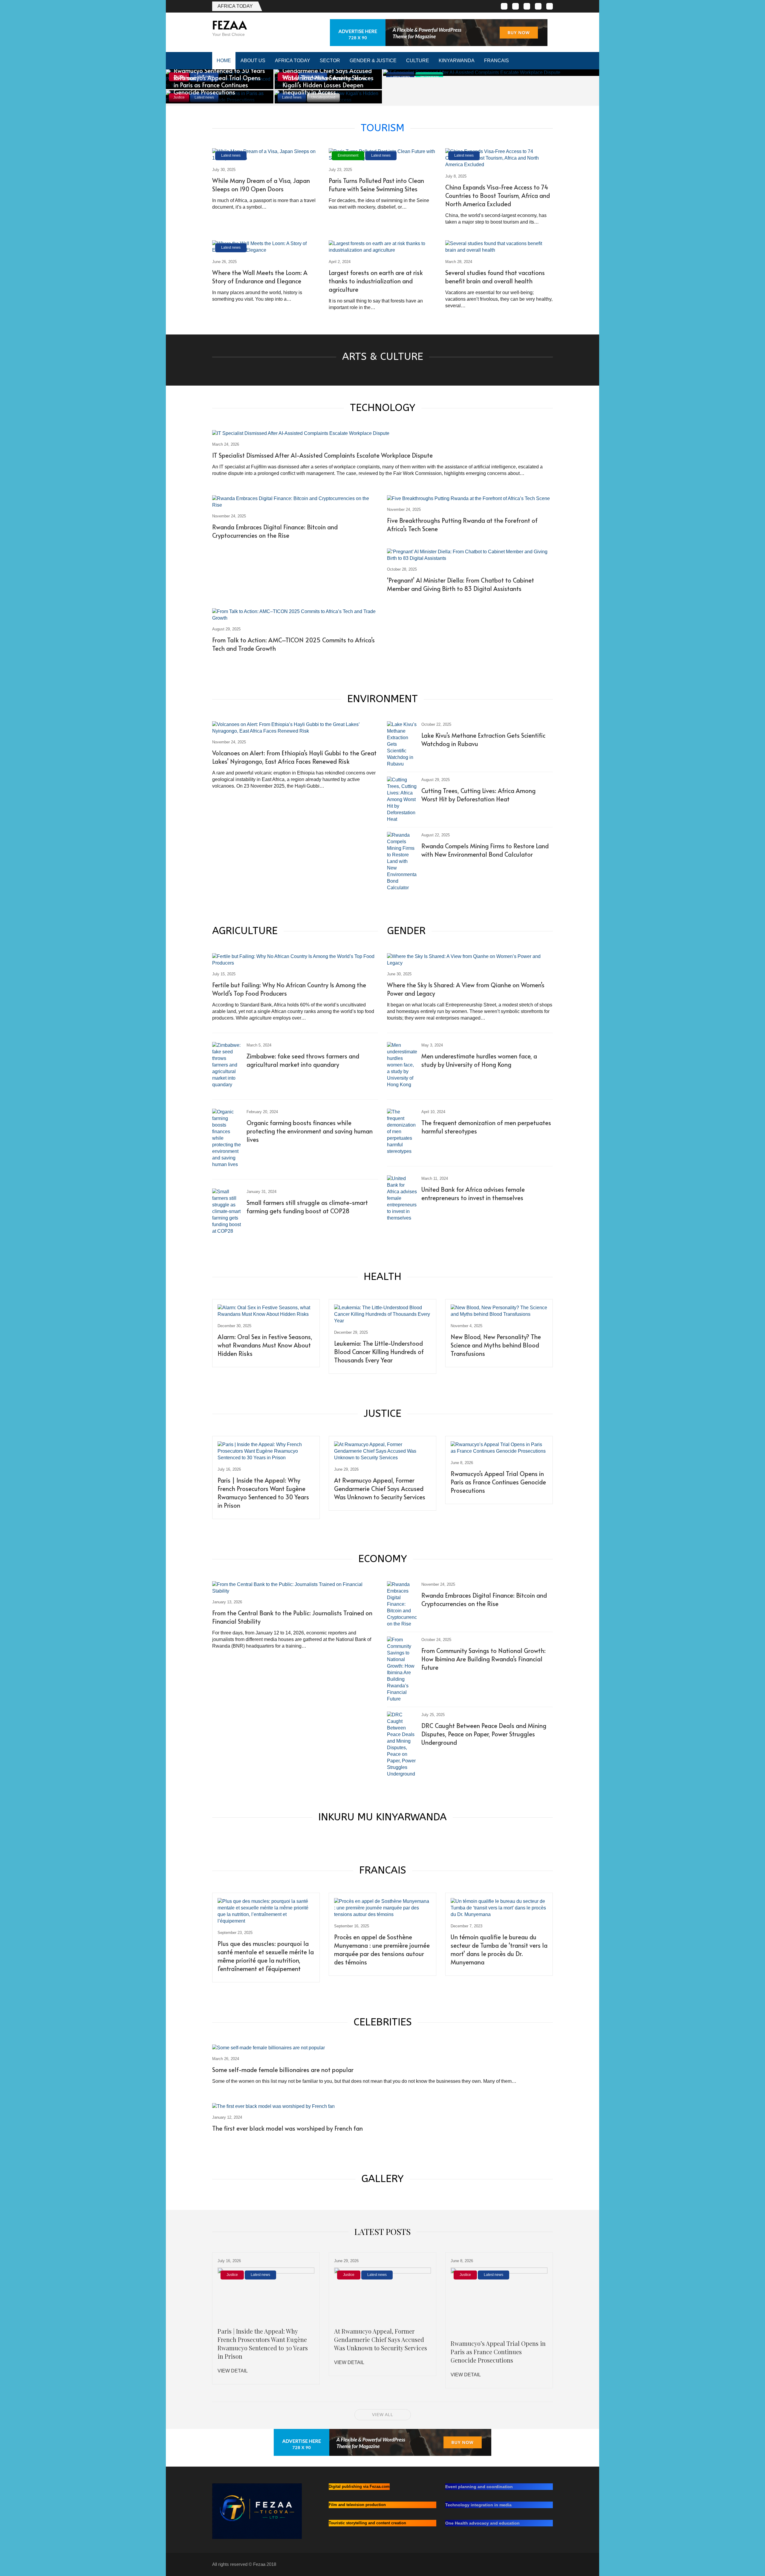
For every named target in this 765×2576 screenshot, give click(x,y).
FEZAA (229, 25)
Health (382, 1277)
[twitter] (515, 6)
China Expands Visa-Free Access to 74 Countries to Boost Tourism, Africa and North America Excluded (498, 195)
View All (383, 2415)
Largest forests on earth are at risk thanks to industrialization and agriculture (376, 281)
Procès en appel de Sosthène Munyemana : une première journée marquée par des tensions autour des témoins (382, 1949)
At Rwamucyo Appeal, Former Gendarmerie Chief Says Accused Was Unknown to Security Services (380, 1489)
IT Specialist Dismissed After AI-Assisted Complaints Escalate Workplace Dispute (322, 455)
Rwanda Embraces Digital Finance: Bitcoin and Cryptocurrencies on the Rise (275, 531)
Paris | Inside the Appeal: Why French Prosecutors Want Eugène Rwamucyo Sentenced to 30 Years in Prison (263, 1493)
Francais (497, 61)
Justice (382, 1414)
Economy (383, 1559)
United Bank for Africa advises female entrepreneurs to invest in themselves (473, 1194)
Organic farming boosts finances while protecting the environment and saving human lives (310, 1131)
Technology (429, 77)
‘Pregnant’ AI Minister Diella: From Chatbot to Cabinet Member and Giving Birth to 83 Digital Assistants (460, 584)
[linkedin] (527, 6)
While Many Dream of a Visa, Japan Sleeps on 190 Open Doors (261, 185)
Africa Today (293, 61)
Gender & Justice (373, 61)
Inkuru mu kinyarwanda (382, 1817)
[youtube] (550, 6)
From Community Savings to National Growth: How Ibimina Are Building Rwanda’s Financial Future (484, 1659)
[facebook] (504, 6)
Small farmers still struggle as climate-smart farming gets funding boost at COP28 (307, 1207)
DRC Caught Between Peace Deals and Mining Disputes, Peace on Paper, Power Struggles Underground (484, 1734)
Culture (418, 61)
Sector (330, 61)
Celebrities (383, 2022)
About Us (253, 61)
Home (224, 61)
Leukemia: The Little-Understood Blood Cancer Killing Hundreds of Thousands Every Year (379, 1352)
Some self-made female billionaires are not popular (283, 2070)
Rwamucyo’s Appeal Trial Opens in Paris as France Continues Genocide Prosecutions (217, 85)
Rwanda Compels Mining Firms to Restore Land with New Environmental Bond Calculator (485, 850)
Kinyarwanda (457, 61)
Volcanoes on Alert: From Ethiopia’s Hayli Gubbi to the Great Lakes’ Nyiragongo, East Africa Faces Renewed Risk (294, 757)
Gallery (382, 2179)
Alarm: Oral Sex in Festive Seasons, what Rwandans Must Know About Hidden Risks (265, 1345)
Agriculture (245, 931)
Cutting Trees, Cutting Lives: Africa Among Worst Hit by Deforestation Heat (478, 795)
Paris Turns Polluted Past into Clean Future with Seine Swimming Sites (376, 185)
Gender (406, 931)
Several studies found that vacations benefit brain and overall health (495, 277)
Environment (348, 155)
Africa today (235, 6)
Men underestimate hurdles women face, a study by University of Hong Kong (479, 1060)
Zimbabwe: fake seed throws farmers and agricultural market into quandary (303, 1060)
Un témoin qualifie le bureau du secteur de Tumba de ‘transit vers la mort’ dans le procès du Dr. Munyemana (499, 1949)
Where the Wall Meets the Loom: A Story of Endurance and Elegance (260, 277)
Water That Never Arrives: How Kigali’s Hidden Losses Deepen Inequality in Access (324, 85)
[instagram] (538, 6)
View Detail (233, 2371)
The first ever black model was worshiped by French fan (287, 2128)
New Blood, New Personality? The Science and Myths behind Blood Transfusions (496, 1345)
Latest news (400, 77)
